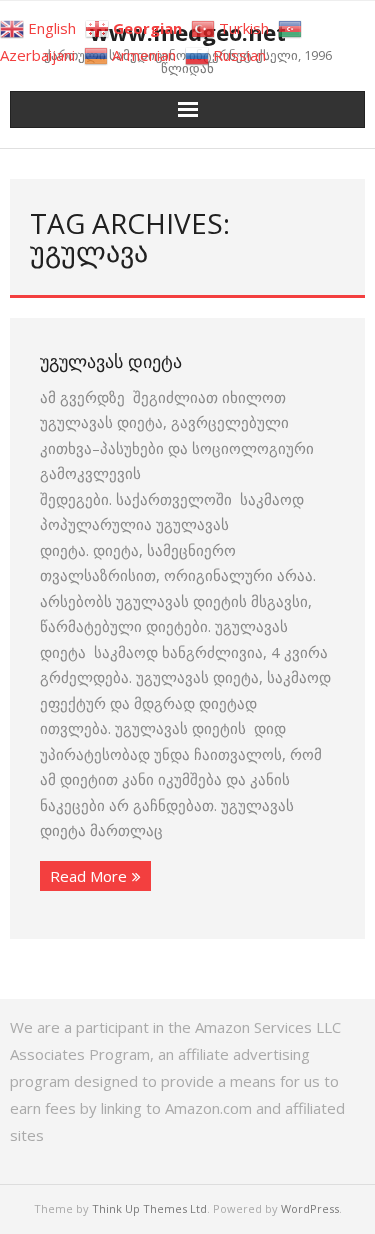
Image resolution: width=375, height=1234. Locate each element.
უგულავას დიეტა (111, 361)
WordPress (310, 1208)
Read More (88, 876)
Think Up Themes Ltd (149, 1208)
